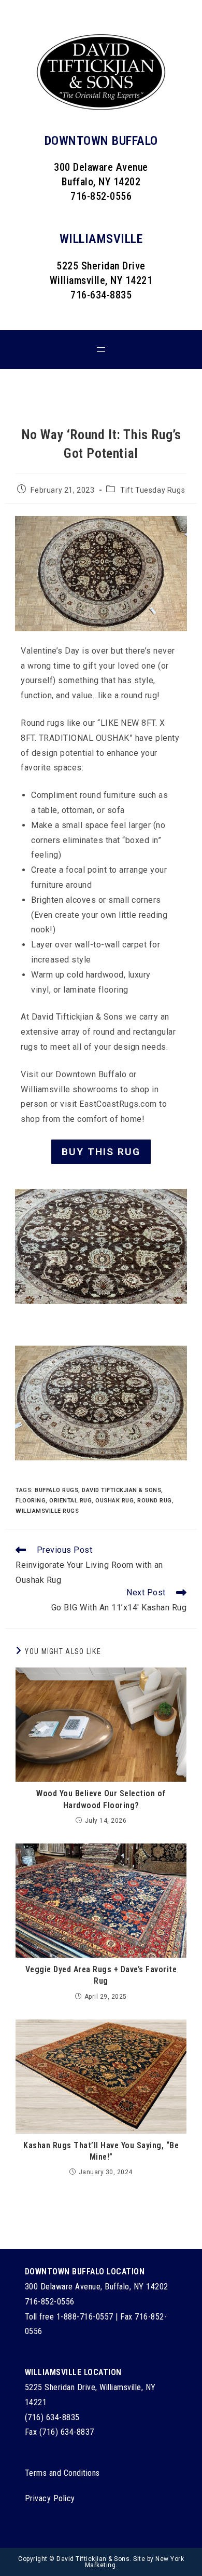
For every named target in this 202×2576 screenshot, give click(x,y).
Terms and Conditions (62, 2473)
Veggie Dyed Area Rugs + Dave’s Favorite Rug (101, 1975)
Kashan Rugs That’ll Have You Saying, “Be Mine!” (101, 2151)
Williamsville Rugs (47, 1511)
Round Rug (155, 1501)
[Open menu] (101, 349)
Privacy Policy (50, 2498)
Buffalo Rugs (56, 1490)
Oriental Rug (70, 1501)
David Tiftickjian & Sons (121, 1490)
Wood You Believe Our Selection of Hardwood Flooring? (101, 1799)
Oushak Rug (114, 1501)
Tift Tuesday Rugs (153, 490)
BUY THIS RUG (101, 1152)
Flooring (31, 1501)
